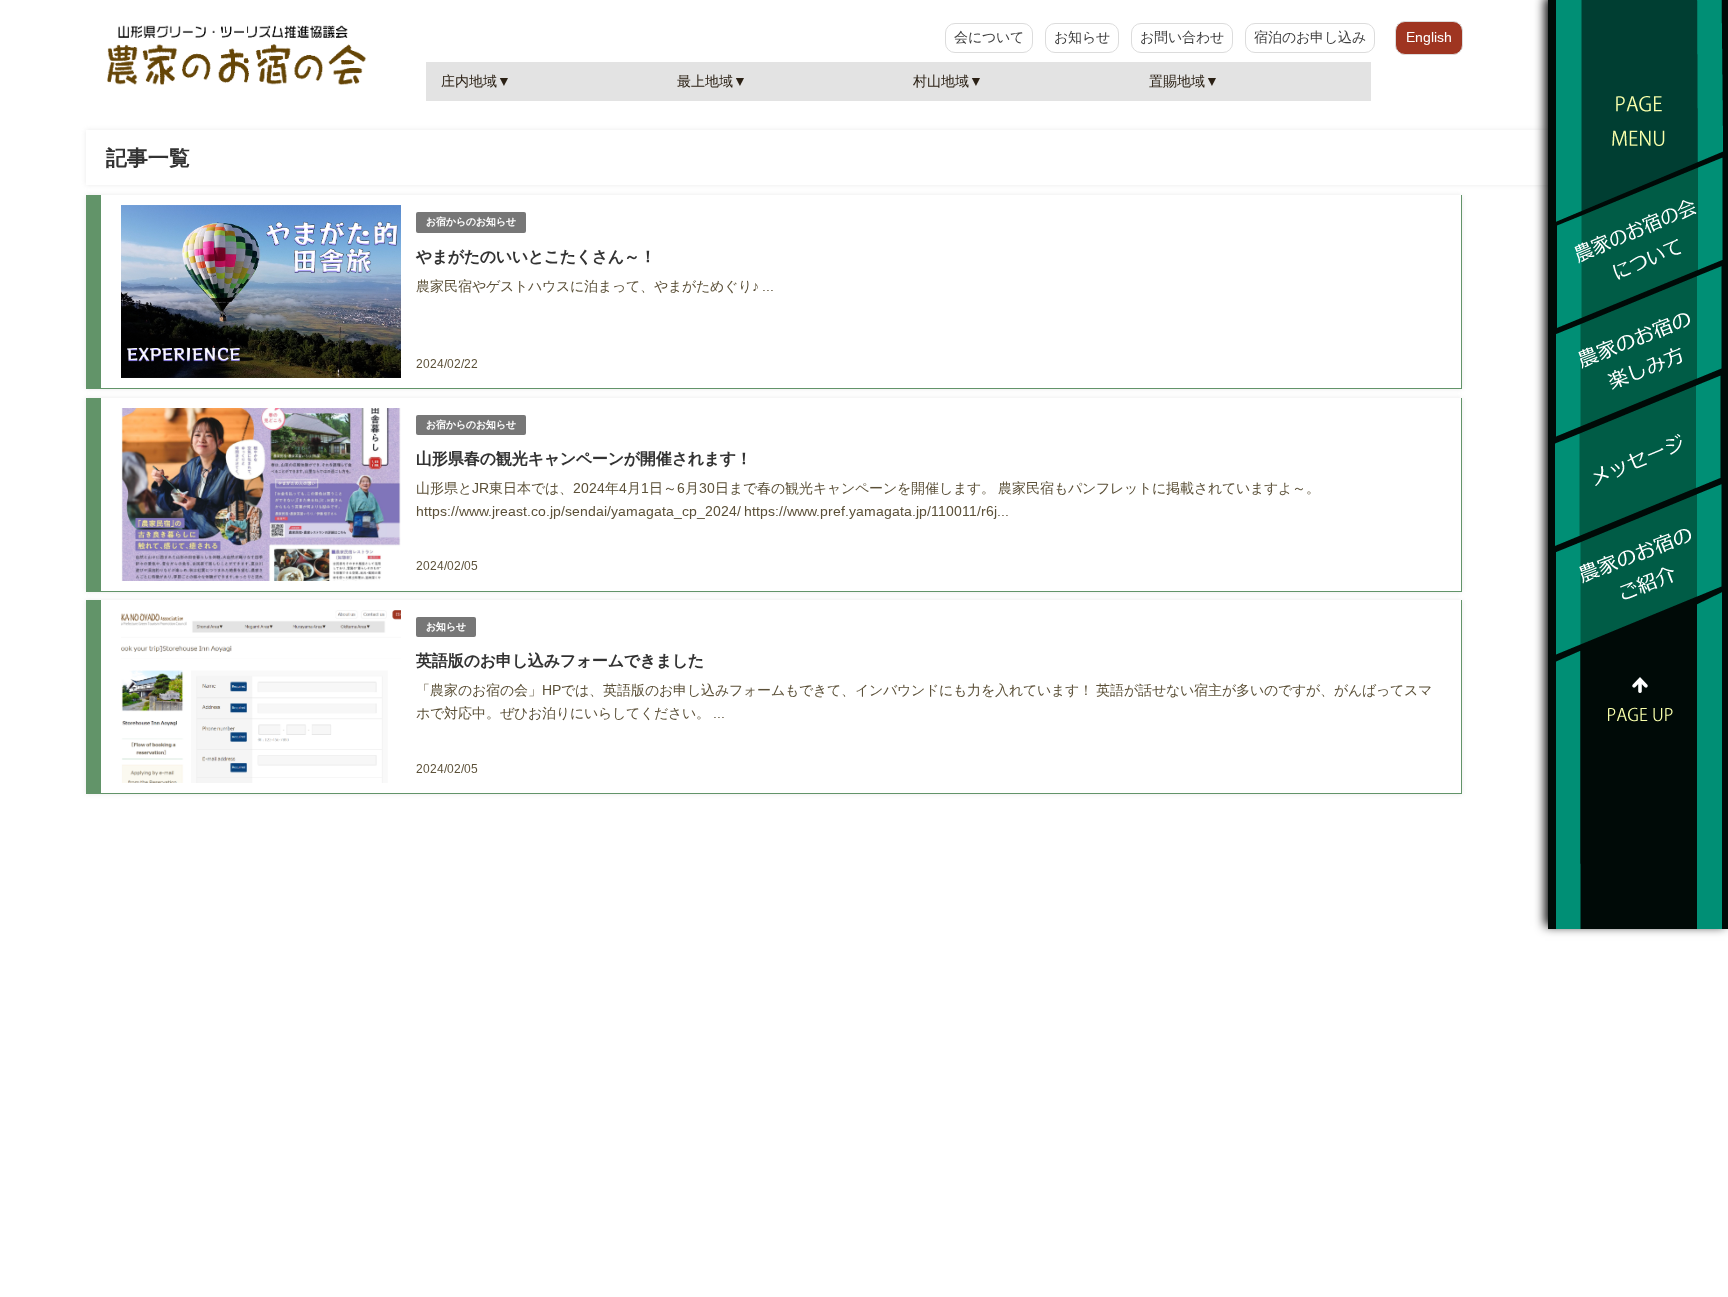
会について (989, 37)
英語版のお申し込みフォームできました (560, 660)
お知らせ (1082, 37)
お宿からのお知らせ (471, 221)
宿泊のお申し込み (1310, 37)
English (1429, 37)
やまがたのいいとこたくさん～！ (536, 256)
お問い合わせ (1182, 37)
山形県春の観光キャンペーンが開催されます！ (584, 458)
